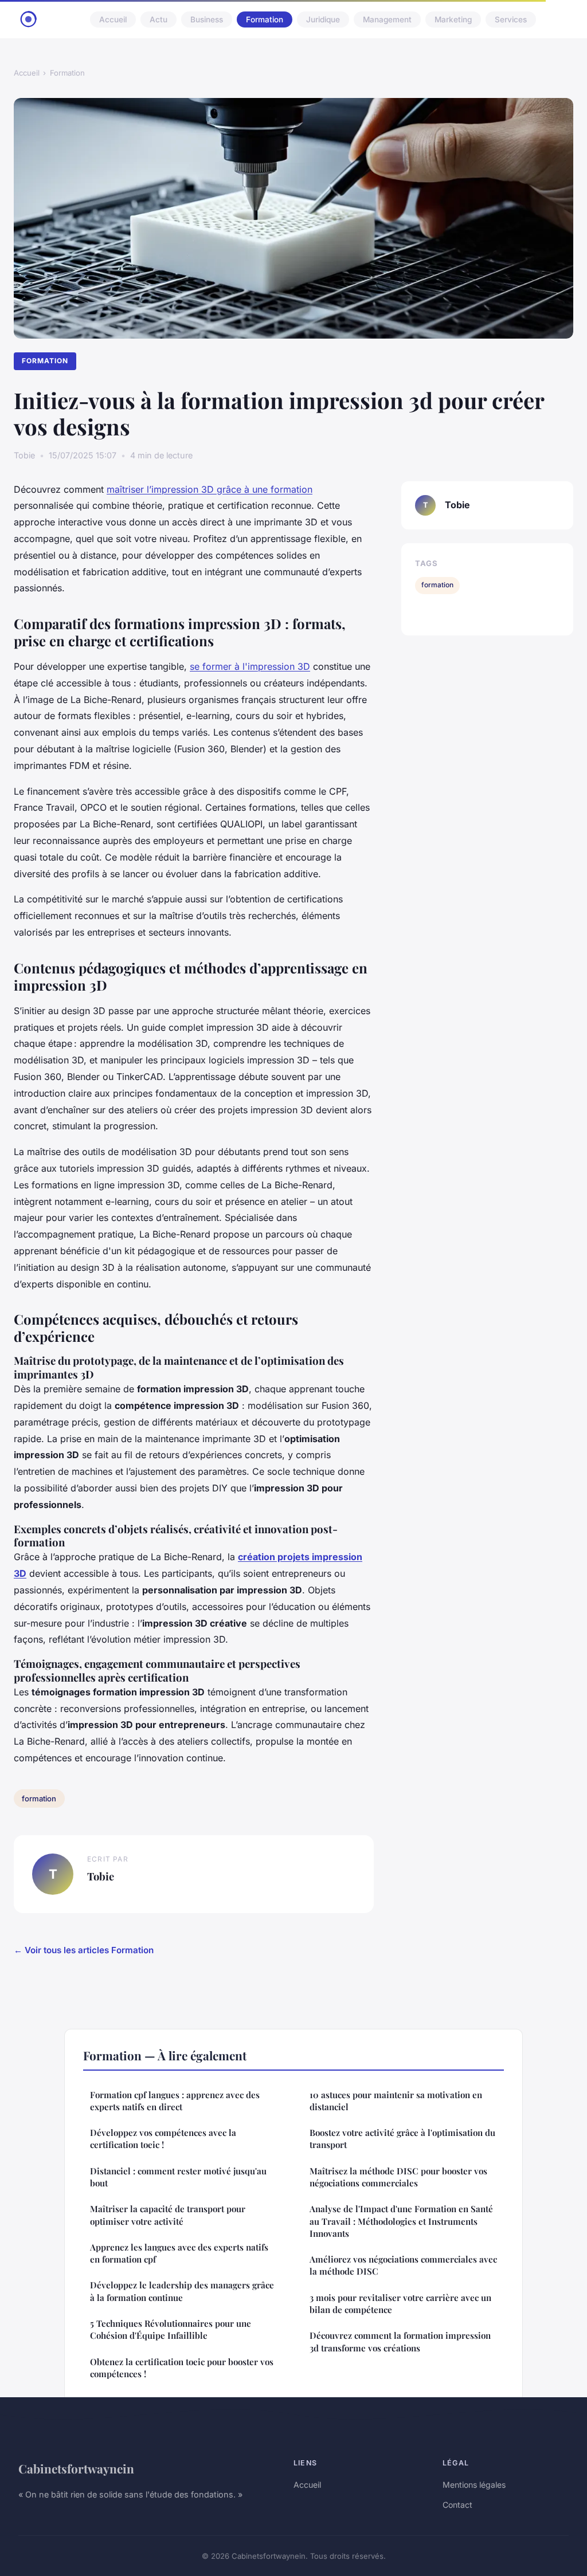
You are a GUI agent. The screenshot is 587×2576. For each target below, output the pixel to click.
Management (387, 19)
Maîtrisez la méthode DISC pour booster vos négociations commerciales (398, 2177)
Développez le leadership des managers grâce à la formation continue (182, 2291)
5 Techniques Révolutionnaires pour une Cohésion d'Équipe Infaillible (171, 2329)
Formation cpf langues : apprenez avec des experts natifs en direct (175, 2101)
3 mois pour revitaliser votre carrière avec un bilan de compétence (400, 2304)
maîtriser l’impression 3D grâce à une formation (210, 489)
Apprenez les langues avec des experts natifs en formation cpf (179, 2253)
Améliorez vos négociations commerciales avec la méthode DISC (403, 2265)
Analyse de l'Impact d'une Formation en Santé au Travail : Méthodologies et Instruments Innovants (401, 2221)
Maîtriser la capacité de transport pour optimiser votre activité (168, 2215)
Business (207, 19)
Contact (457, 2505)
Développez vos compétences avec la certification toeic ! (163, 2139)
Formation (265, 19)
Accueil (113, 19)
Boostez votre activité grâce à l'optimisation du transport (402, 2139)
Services (511, 19)
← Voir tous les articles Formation (84, 1950)
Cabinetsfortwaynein (76, 2468)
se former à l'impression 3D (250, 666)
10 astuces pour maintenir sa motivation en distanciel (396, 2101)
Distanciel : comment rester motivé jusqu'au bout (178, 2177)
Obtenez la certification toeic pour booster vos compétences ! (182, 2368)
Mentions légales (474, 2485)
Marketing (453, 19)
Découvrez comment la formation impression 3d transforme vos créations (400, 2341)
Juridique (323, 19)
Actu (159, 19)
